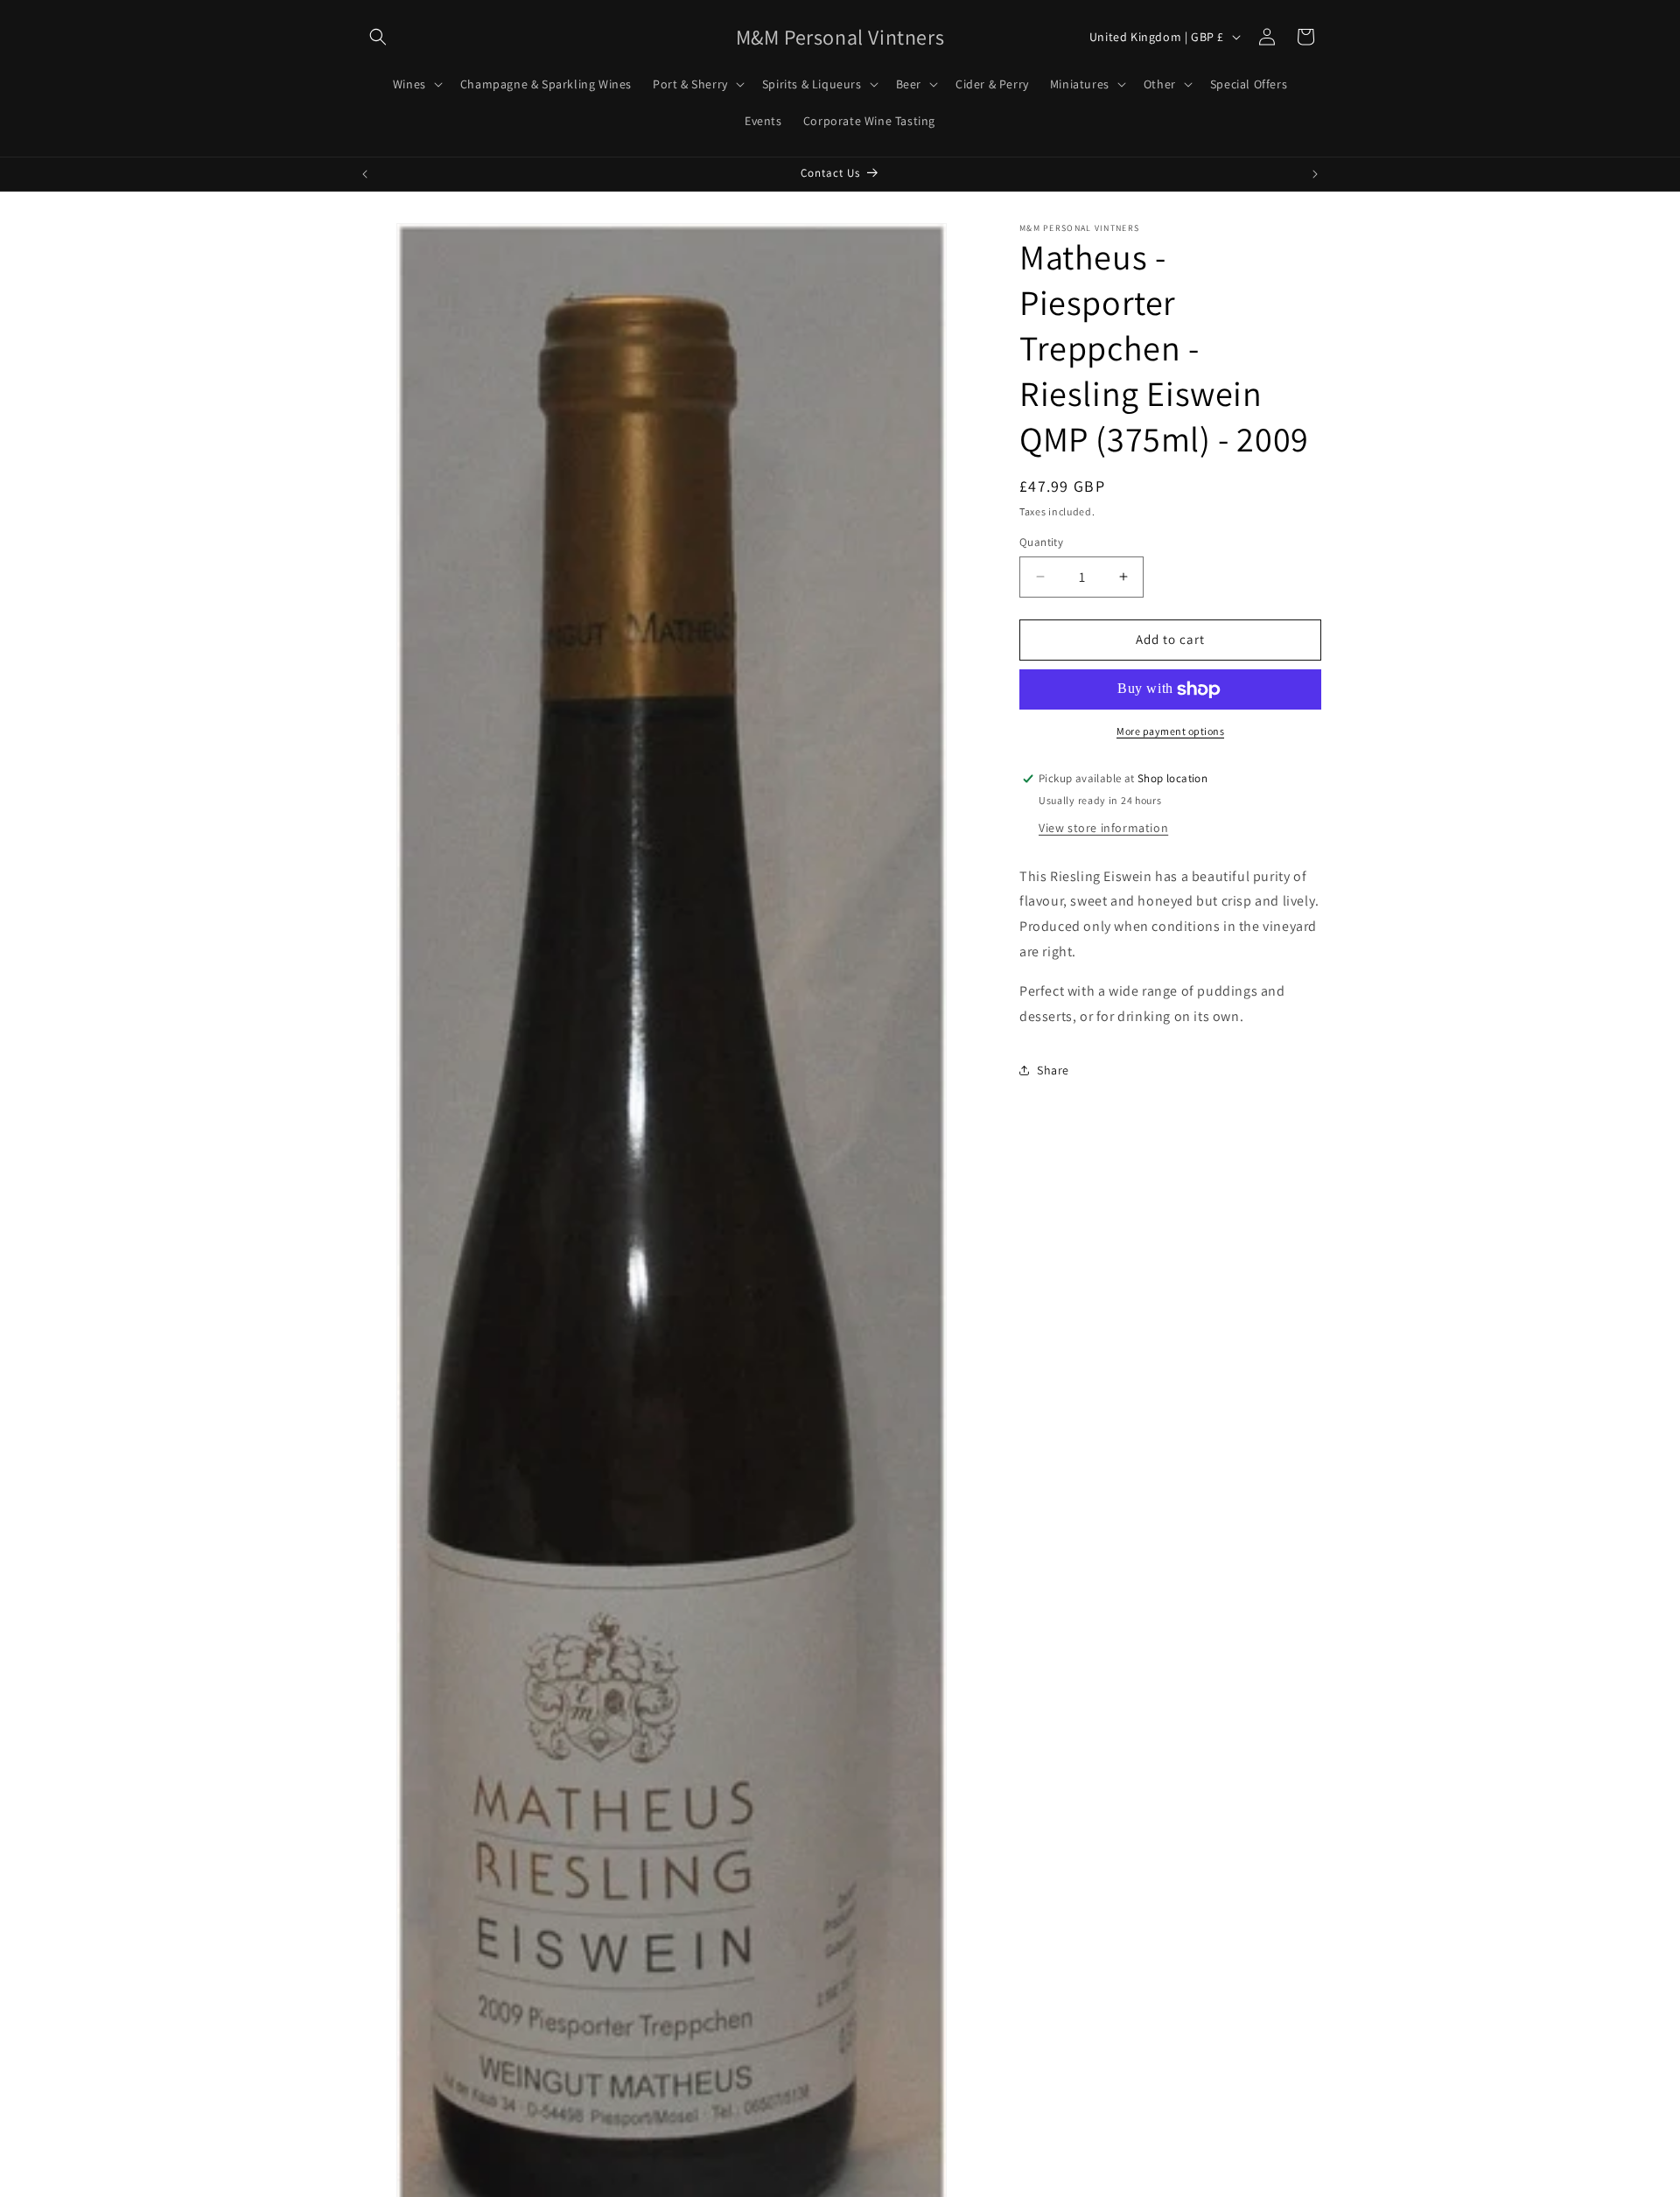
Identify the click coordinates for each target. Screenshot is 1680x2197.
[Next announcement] (1315, 174)
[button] (378, 37)
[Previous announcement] (365, 174)
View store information (1103, 828)
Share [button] (1053, 1070)
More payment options (1170, 731)
